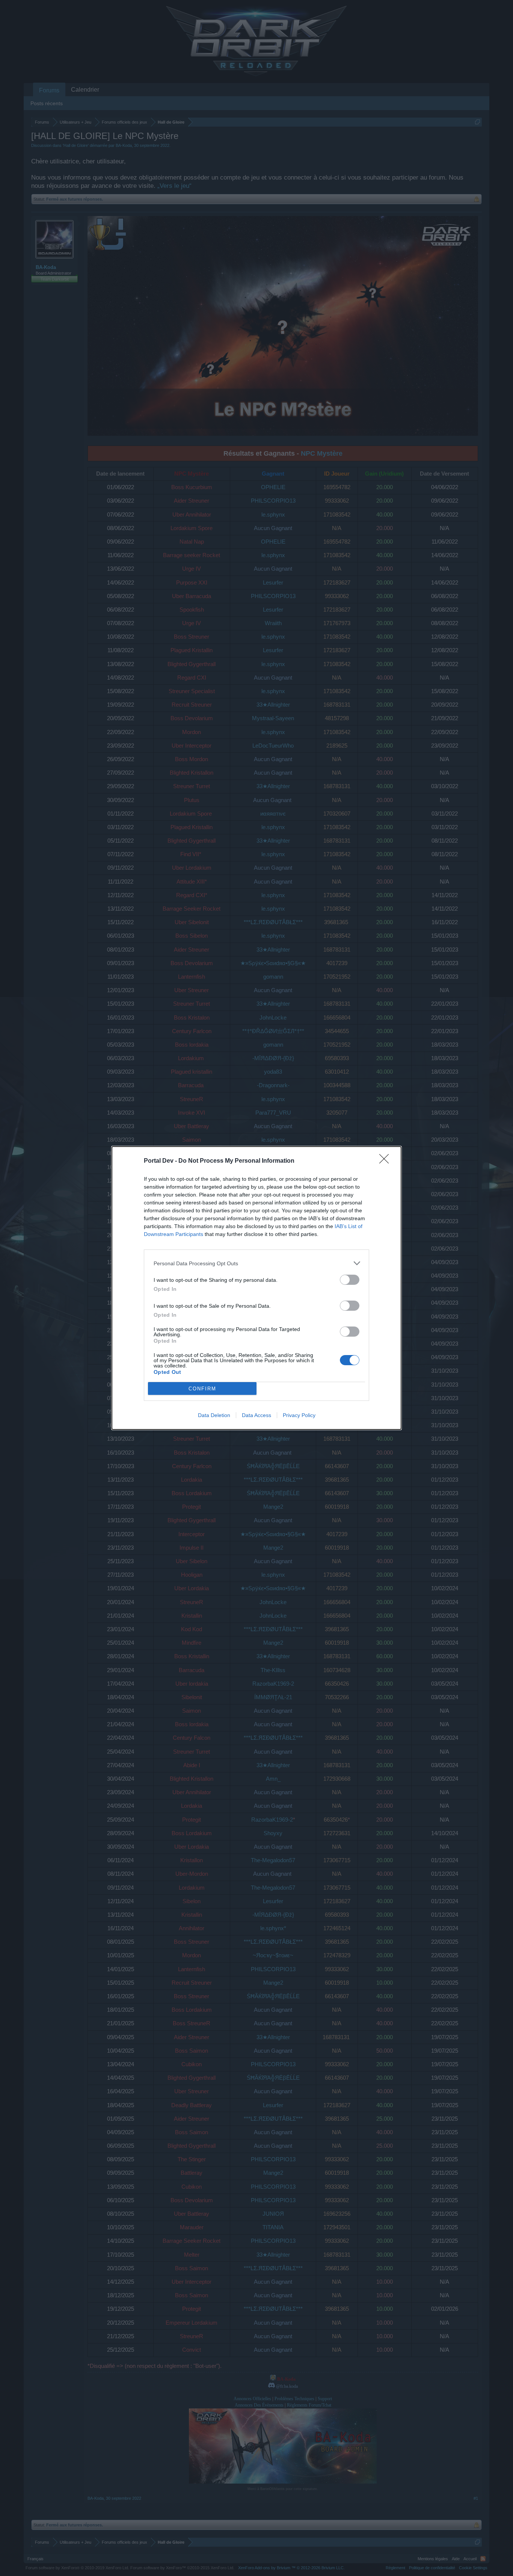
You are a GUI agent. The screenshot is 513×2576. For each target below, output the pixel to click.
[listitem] (256, 1263)
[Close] (386, 1161)
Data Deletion (214, 1415)
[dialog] (256, 1288)
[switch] (350, 1280)
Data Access (256, 1415)
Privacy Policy (299, 1415)
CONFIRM (202, 1389)
